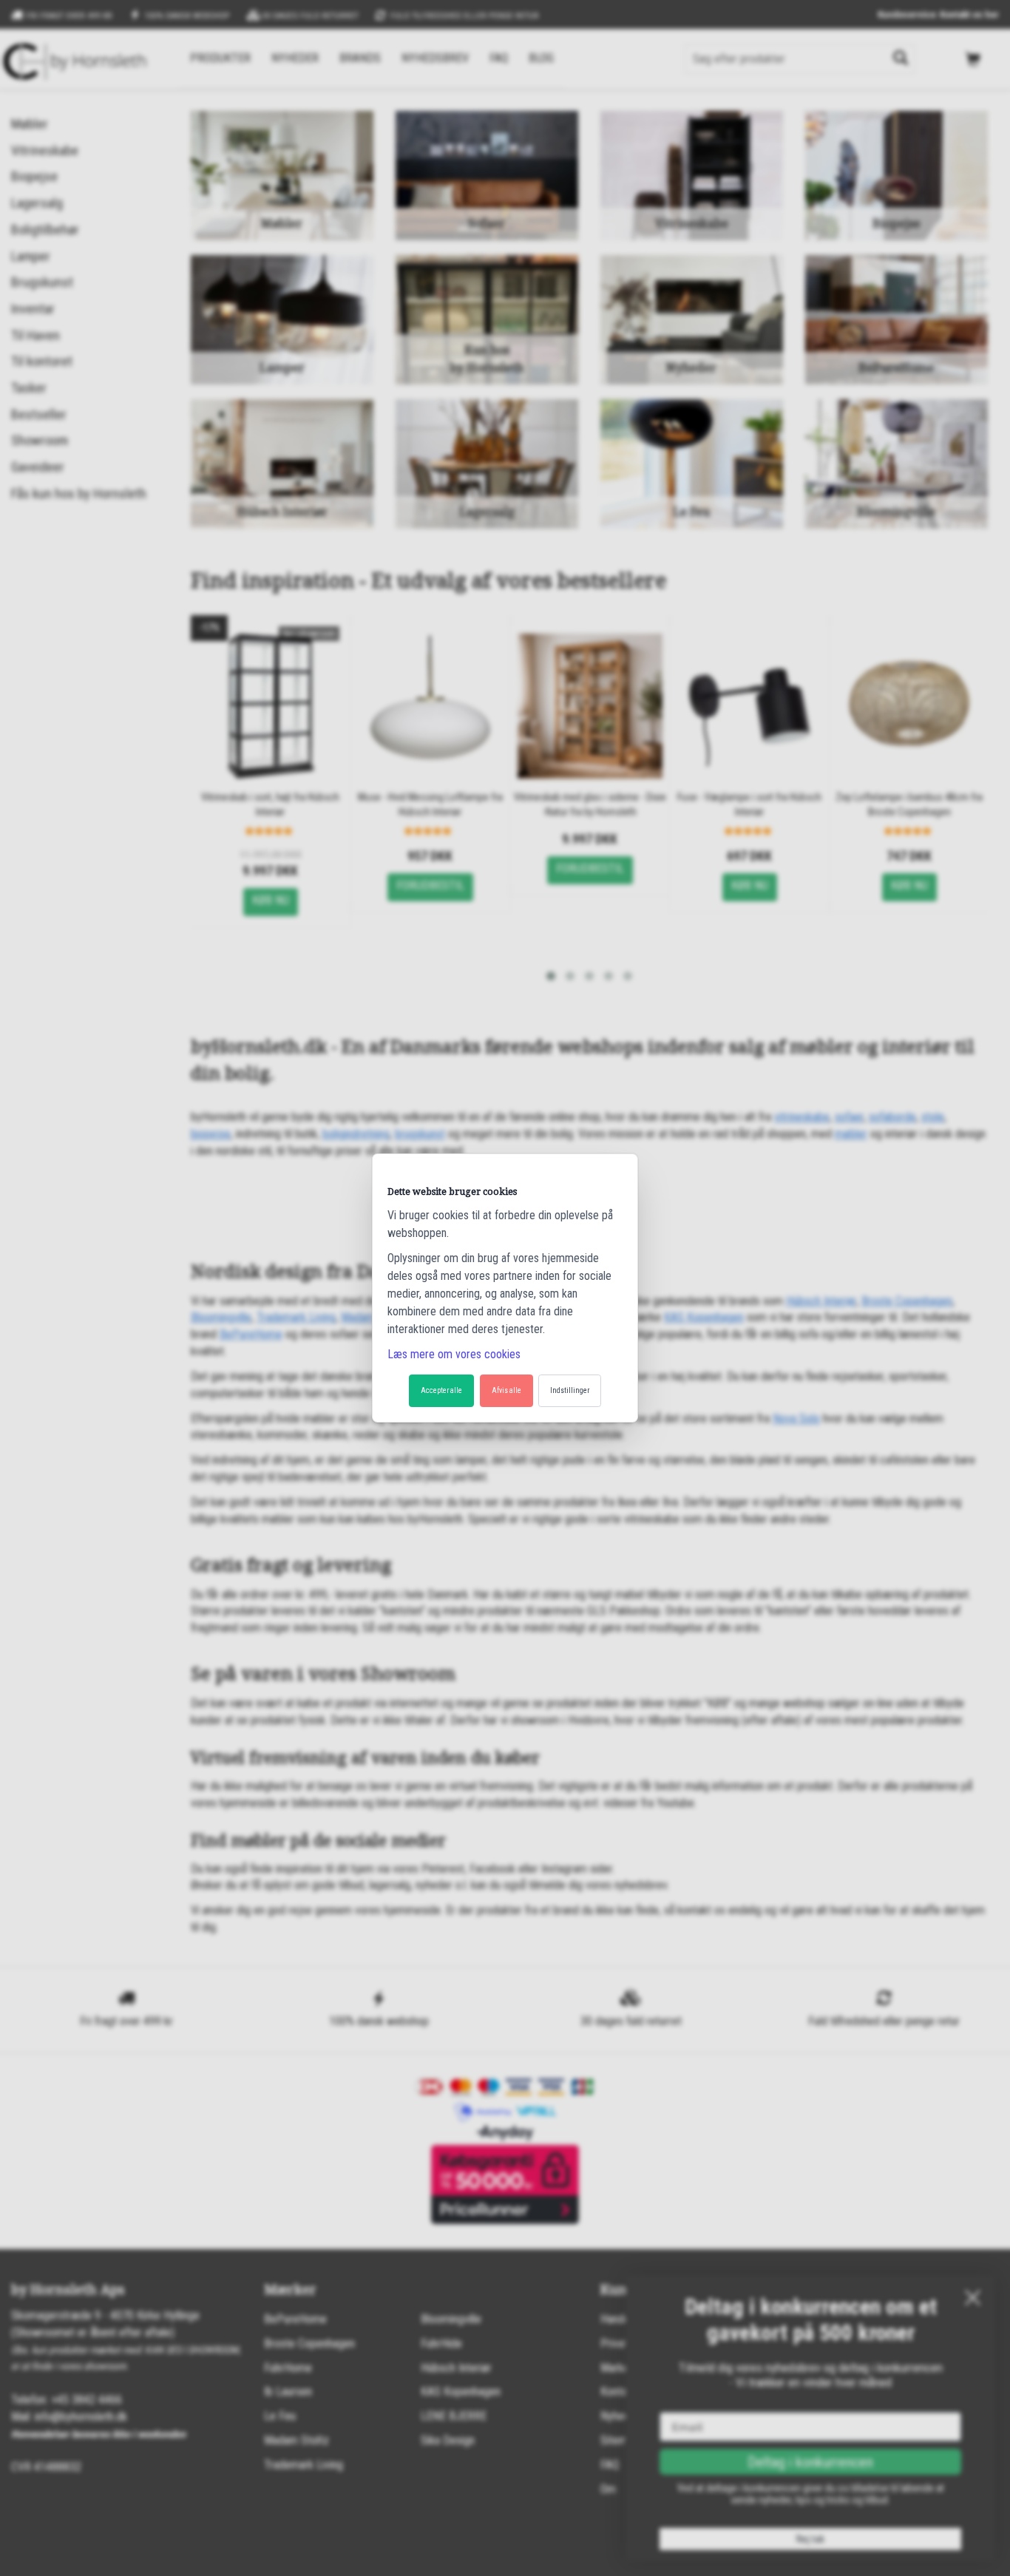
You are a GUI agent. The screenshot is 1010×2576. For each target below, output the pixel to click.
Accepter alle (441, 1390)
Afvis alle (506, 1390)
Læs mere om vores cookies (454, 1354)
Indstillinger (570, 1390)
